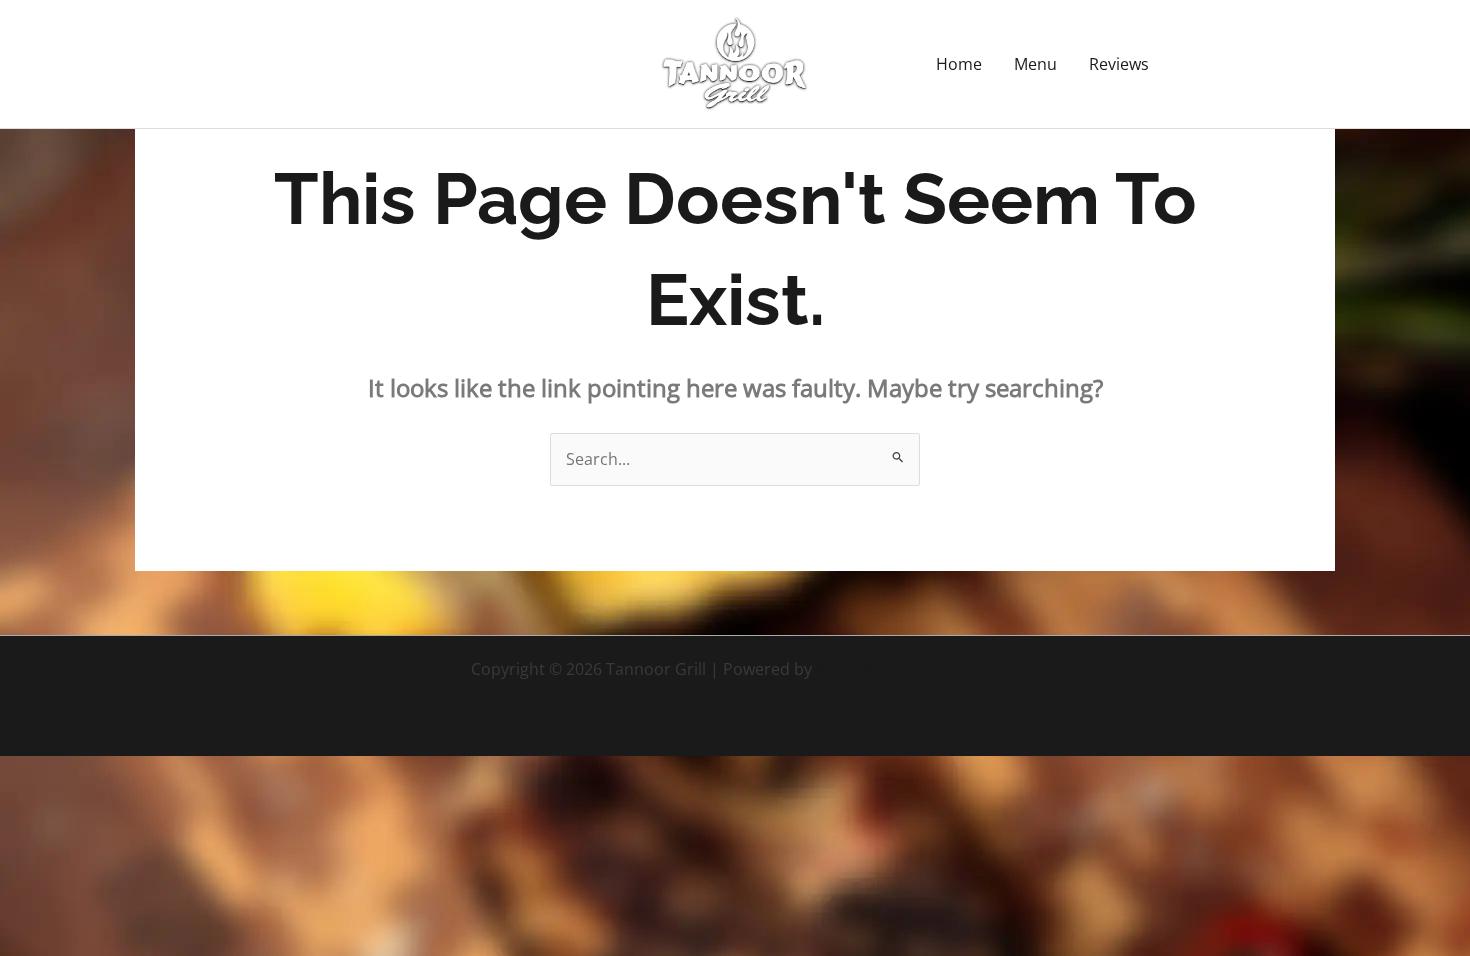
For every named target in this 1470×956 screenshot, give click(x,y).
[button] (1260, 64)
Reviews (1119, 64)
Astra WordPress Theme (908, 669)
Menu (1035, 64)
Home (959, 64)
